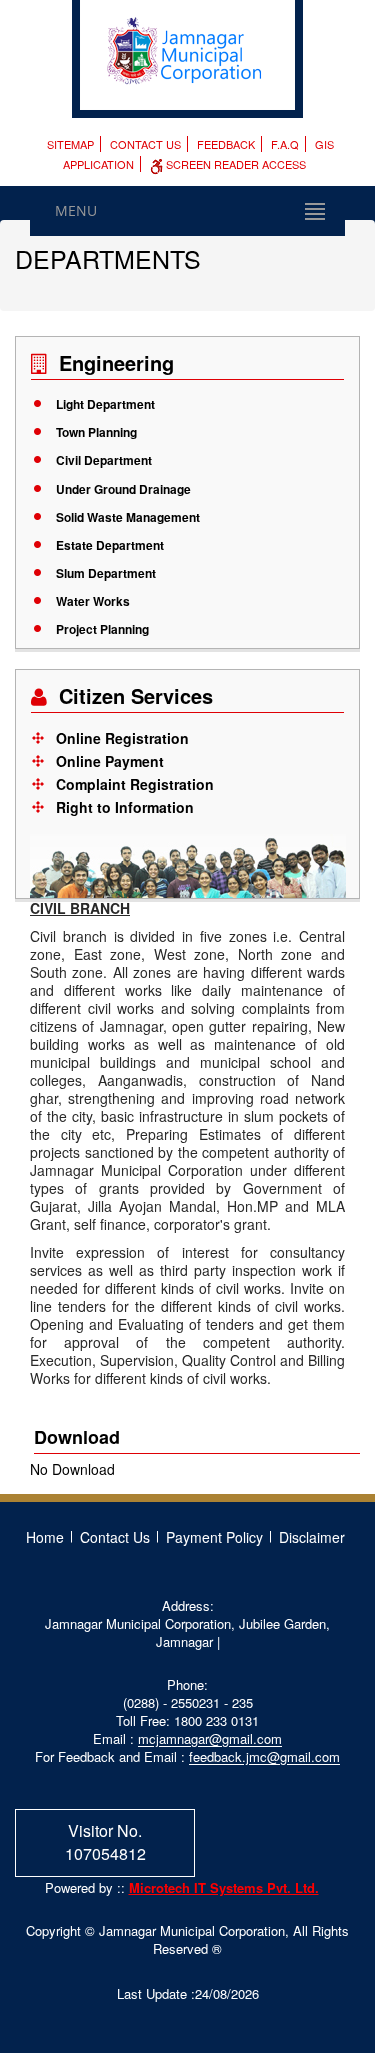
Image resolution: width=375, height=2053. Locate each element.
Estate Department (110, 545)
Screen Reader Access (234, 164)
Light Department (105, 404)
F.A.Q (285, 144)
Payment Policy (214, 1537)
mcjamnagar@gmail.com (210, 1738)
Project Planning (102, 629)
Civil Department (104, 460)
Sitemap (70, 144)
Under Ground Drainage (123, 489)
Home (45, 1537)
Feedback (226, 144)
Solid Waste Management (128, 517)
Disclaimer (312, 1537)
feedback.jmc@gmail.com (264, 1756)
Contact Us (145, 144)
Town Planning (96, 432)
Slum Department (106, 573)
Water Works (93, 601)
